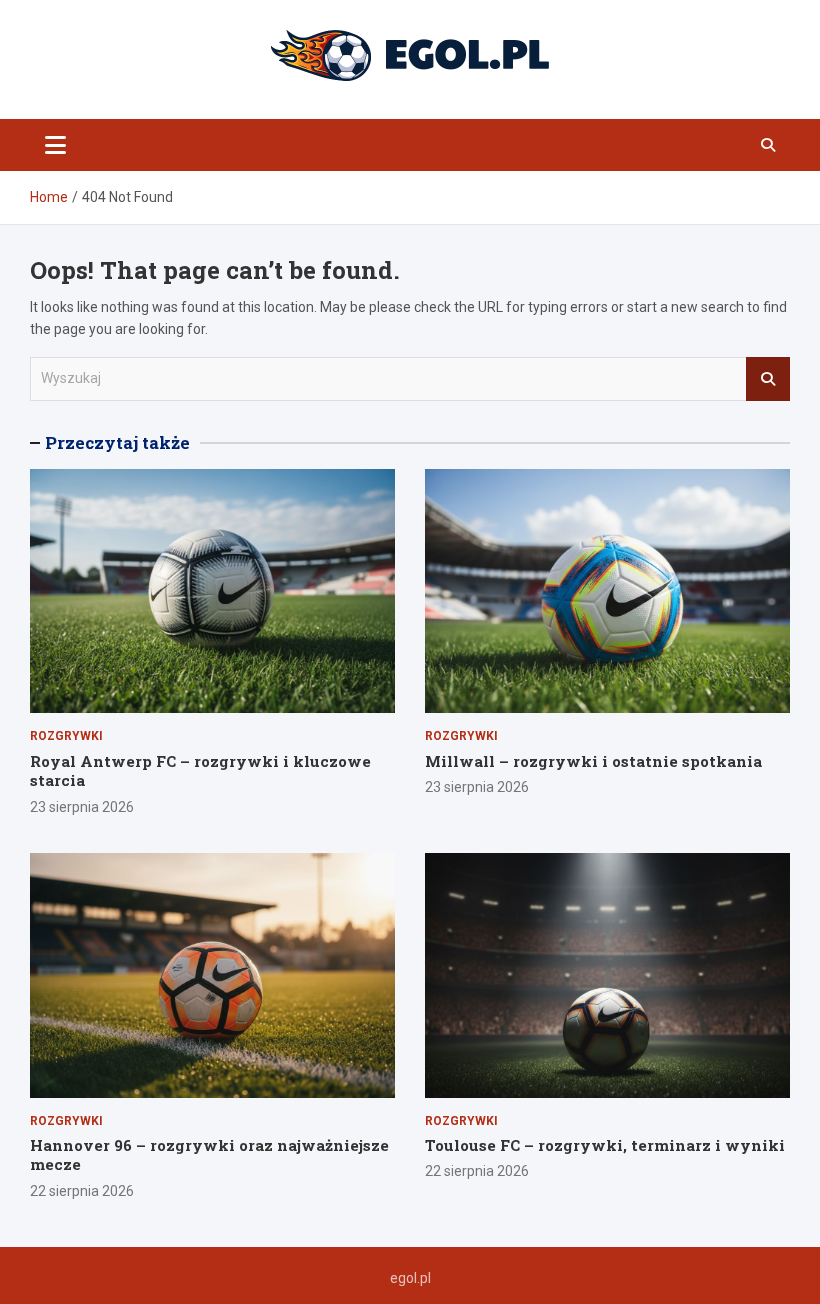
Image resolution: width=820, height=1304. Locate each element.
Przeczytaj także (117, 442)
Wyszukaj (768, 379)
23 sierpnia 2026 (82, 807)
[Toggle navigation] (55, 145)
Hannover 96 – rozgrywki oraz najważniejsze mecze (209, 1155)
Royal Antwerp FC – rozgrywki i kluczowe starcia (200, 771)
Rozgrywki (66, 736)
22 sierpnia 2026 (82, 1191)
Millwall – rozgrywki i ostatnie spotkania (593, 761)
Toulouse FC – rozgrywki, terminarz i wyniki (605, 1145)
